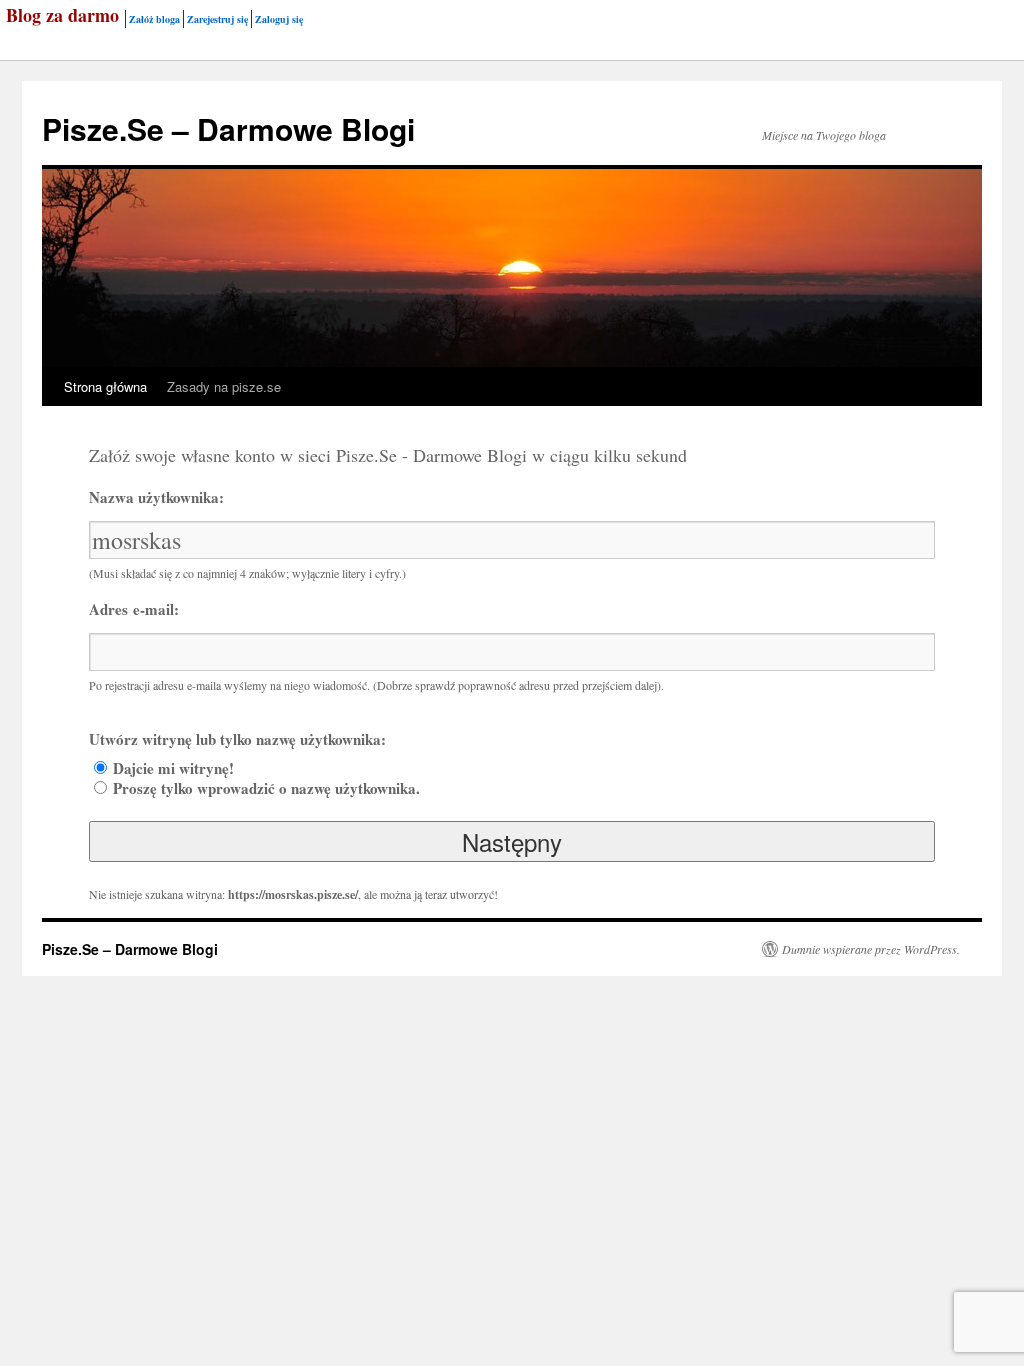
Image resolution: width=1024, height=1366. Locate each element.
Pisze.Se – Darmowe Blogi (228, 128)
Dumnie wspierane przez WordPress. (871, 949)
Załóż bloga (154, 19)
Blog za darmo (62, 15)
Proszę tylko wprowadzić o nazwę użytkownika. (266, 788)
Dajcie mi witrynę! (173, 768)
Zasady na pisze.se (224, 386)
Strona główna (105, 386)
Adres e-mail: (134, 609)
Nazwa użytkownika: (156, 497)
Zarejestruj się (217, 19)
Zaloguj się (279, 19)
